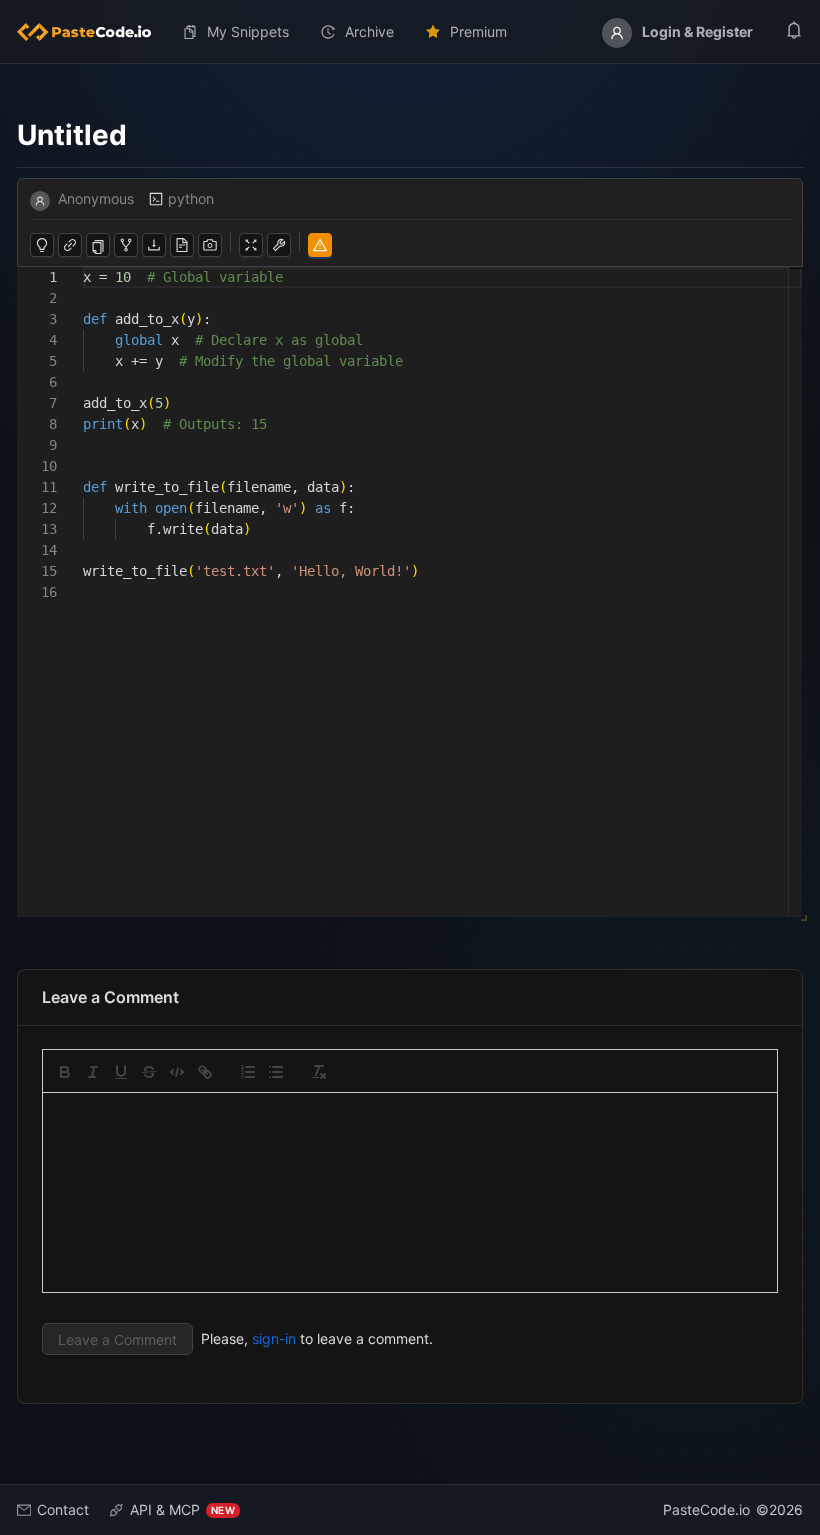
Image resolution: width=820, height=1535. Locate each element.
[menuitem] (92, 32)
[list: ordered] (248, 1072)
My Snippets (248, 31)
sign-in (274, 1338)
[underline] (121, 1072)
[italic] (93, 1072)
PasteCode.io (706, 1509)
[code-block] (177, 1072)
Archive (369, 31)
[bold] (65, 1072)
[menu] (410, 32)
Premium (478, 31)
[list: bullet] (276, 1072)
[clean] (319, 1072)
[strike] (149, 1072)
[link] (205, 1072)
